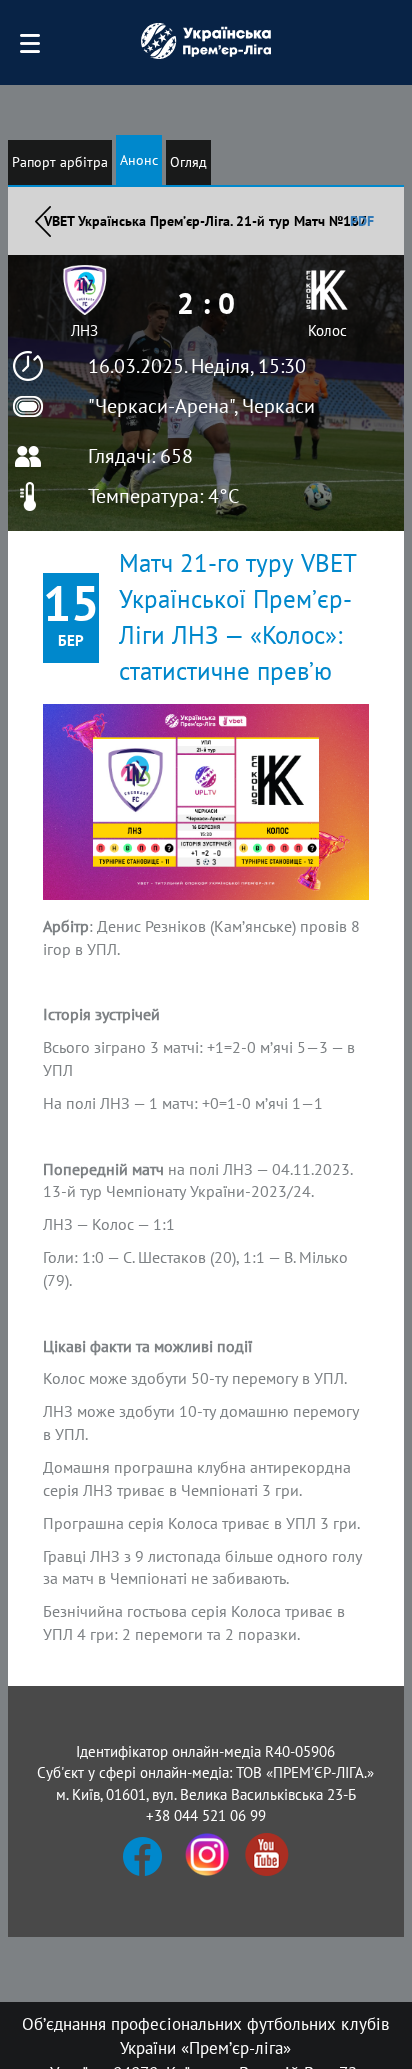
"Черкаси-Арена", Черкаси (201, 406)
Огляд (188, 162)
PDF (362, 221)
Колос (327, 330)
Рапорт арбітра (60, 162)
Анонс (139, 160)
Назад (43, 221)
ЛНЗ (84, 330)
